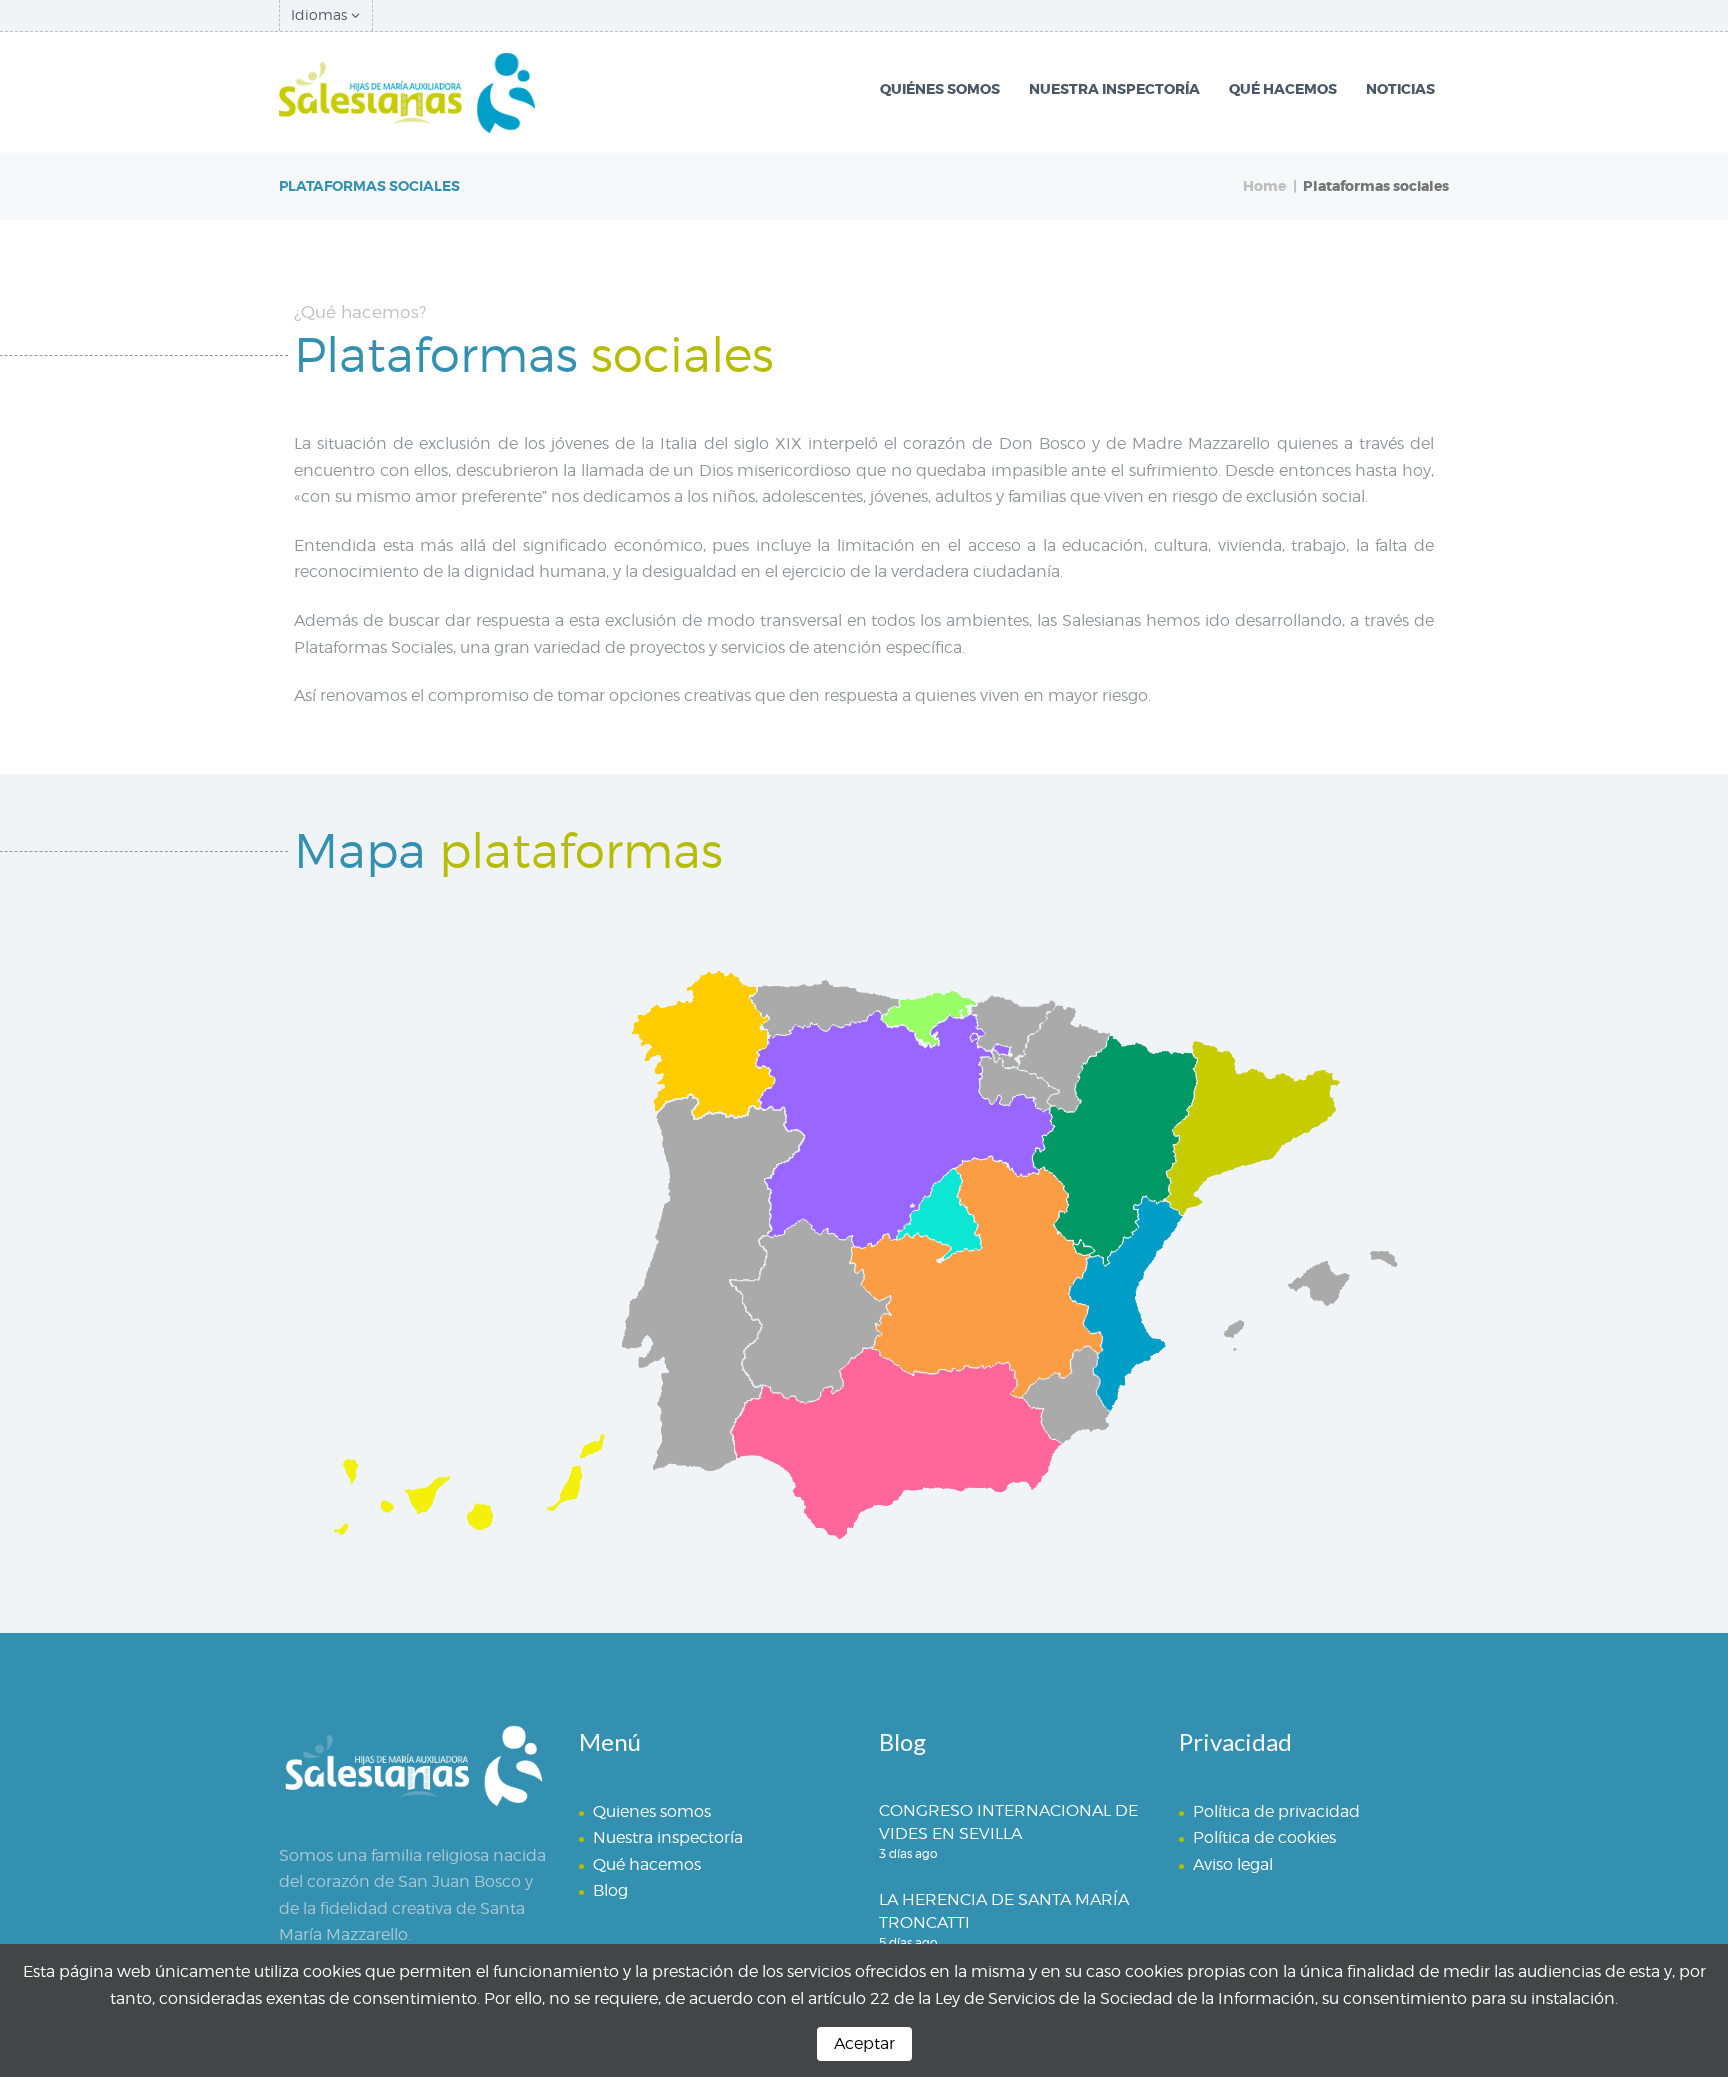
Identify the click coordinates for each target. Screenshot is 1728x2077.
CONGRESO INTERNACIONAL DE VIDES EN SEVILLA (1008, 1822)
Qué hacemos (647, 1864)
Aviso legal (1233, 1864)
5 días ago (908, 1942)
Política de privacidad (1276, 1811)
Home (1264, 186)
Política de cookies (1264, 1837)
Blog (610, 1890)
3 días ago (908, 1853)
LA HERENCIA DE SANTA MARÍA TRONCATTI (1004, 1911)
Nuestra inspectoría (668, 1837)
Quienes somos (652, 1811)
